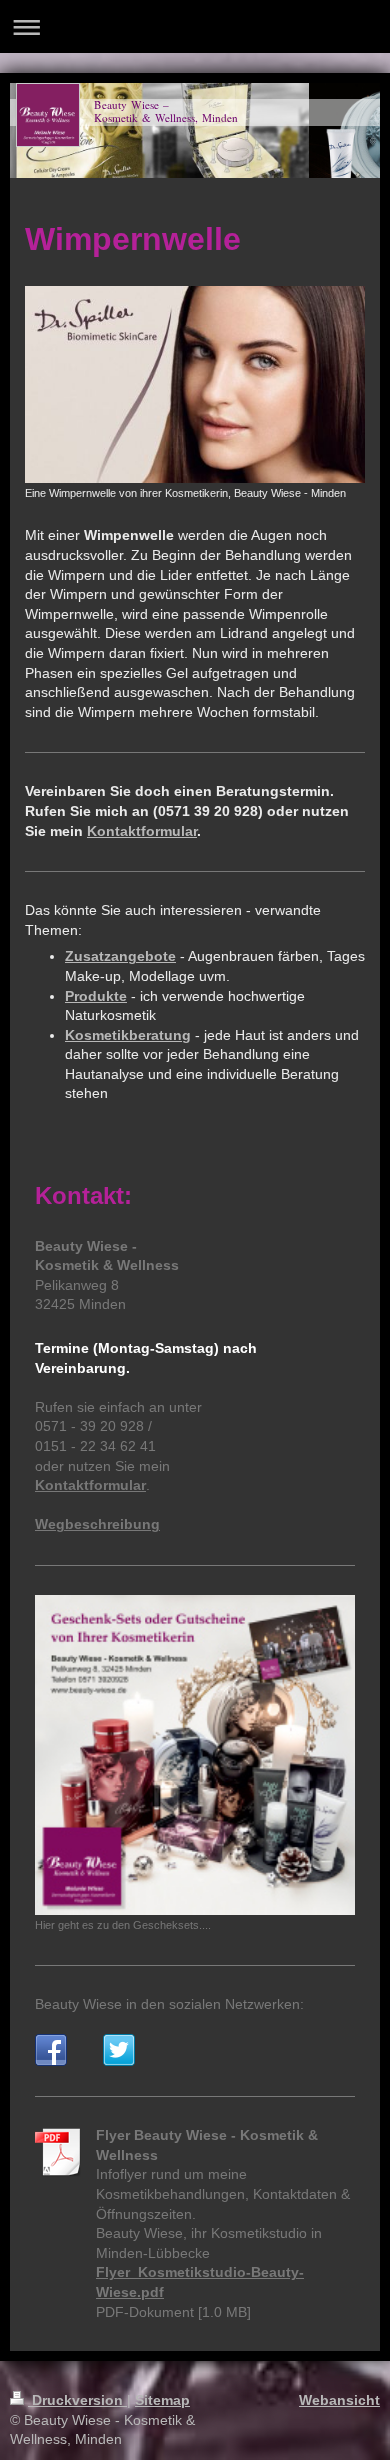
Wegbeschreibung (97, 1524)
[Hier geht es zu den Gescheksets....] (195, 1755)
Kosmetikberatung (128, 1035)
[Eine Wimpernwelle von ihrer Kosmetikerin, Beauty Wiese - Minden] (195, 384)
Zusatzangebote (120, 956)
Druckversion (77, 2400)
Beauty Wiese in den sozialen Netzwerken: (169, 2004)
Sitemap (162, 2400)
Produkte (96, 996)
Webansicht (339, 2400)
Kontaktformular (142, 831)
